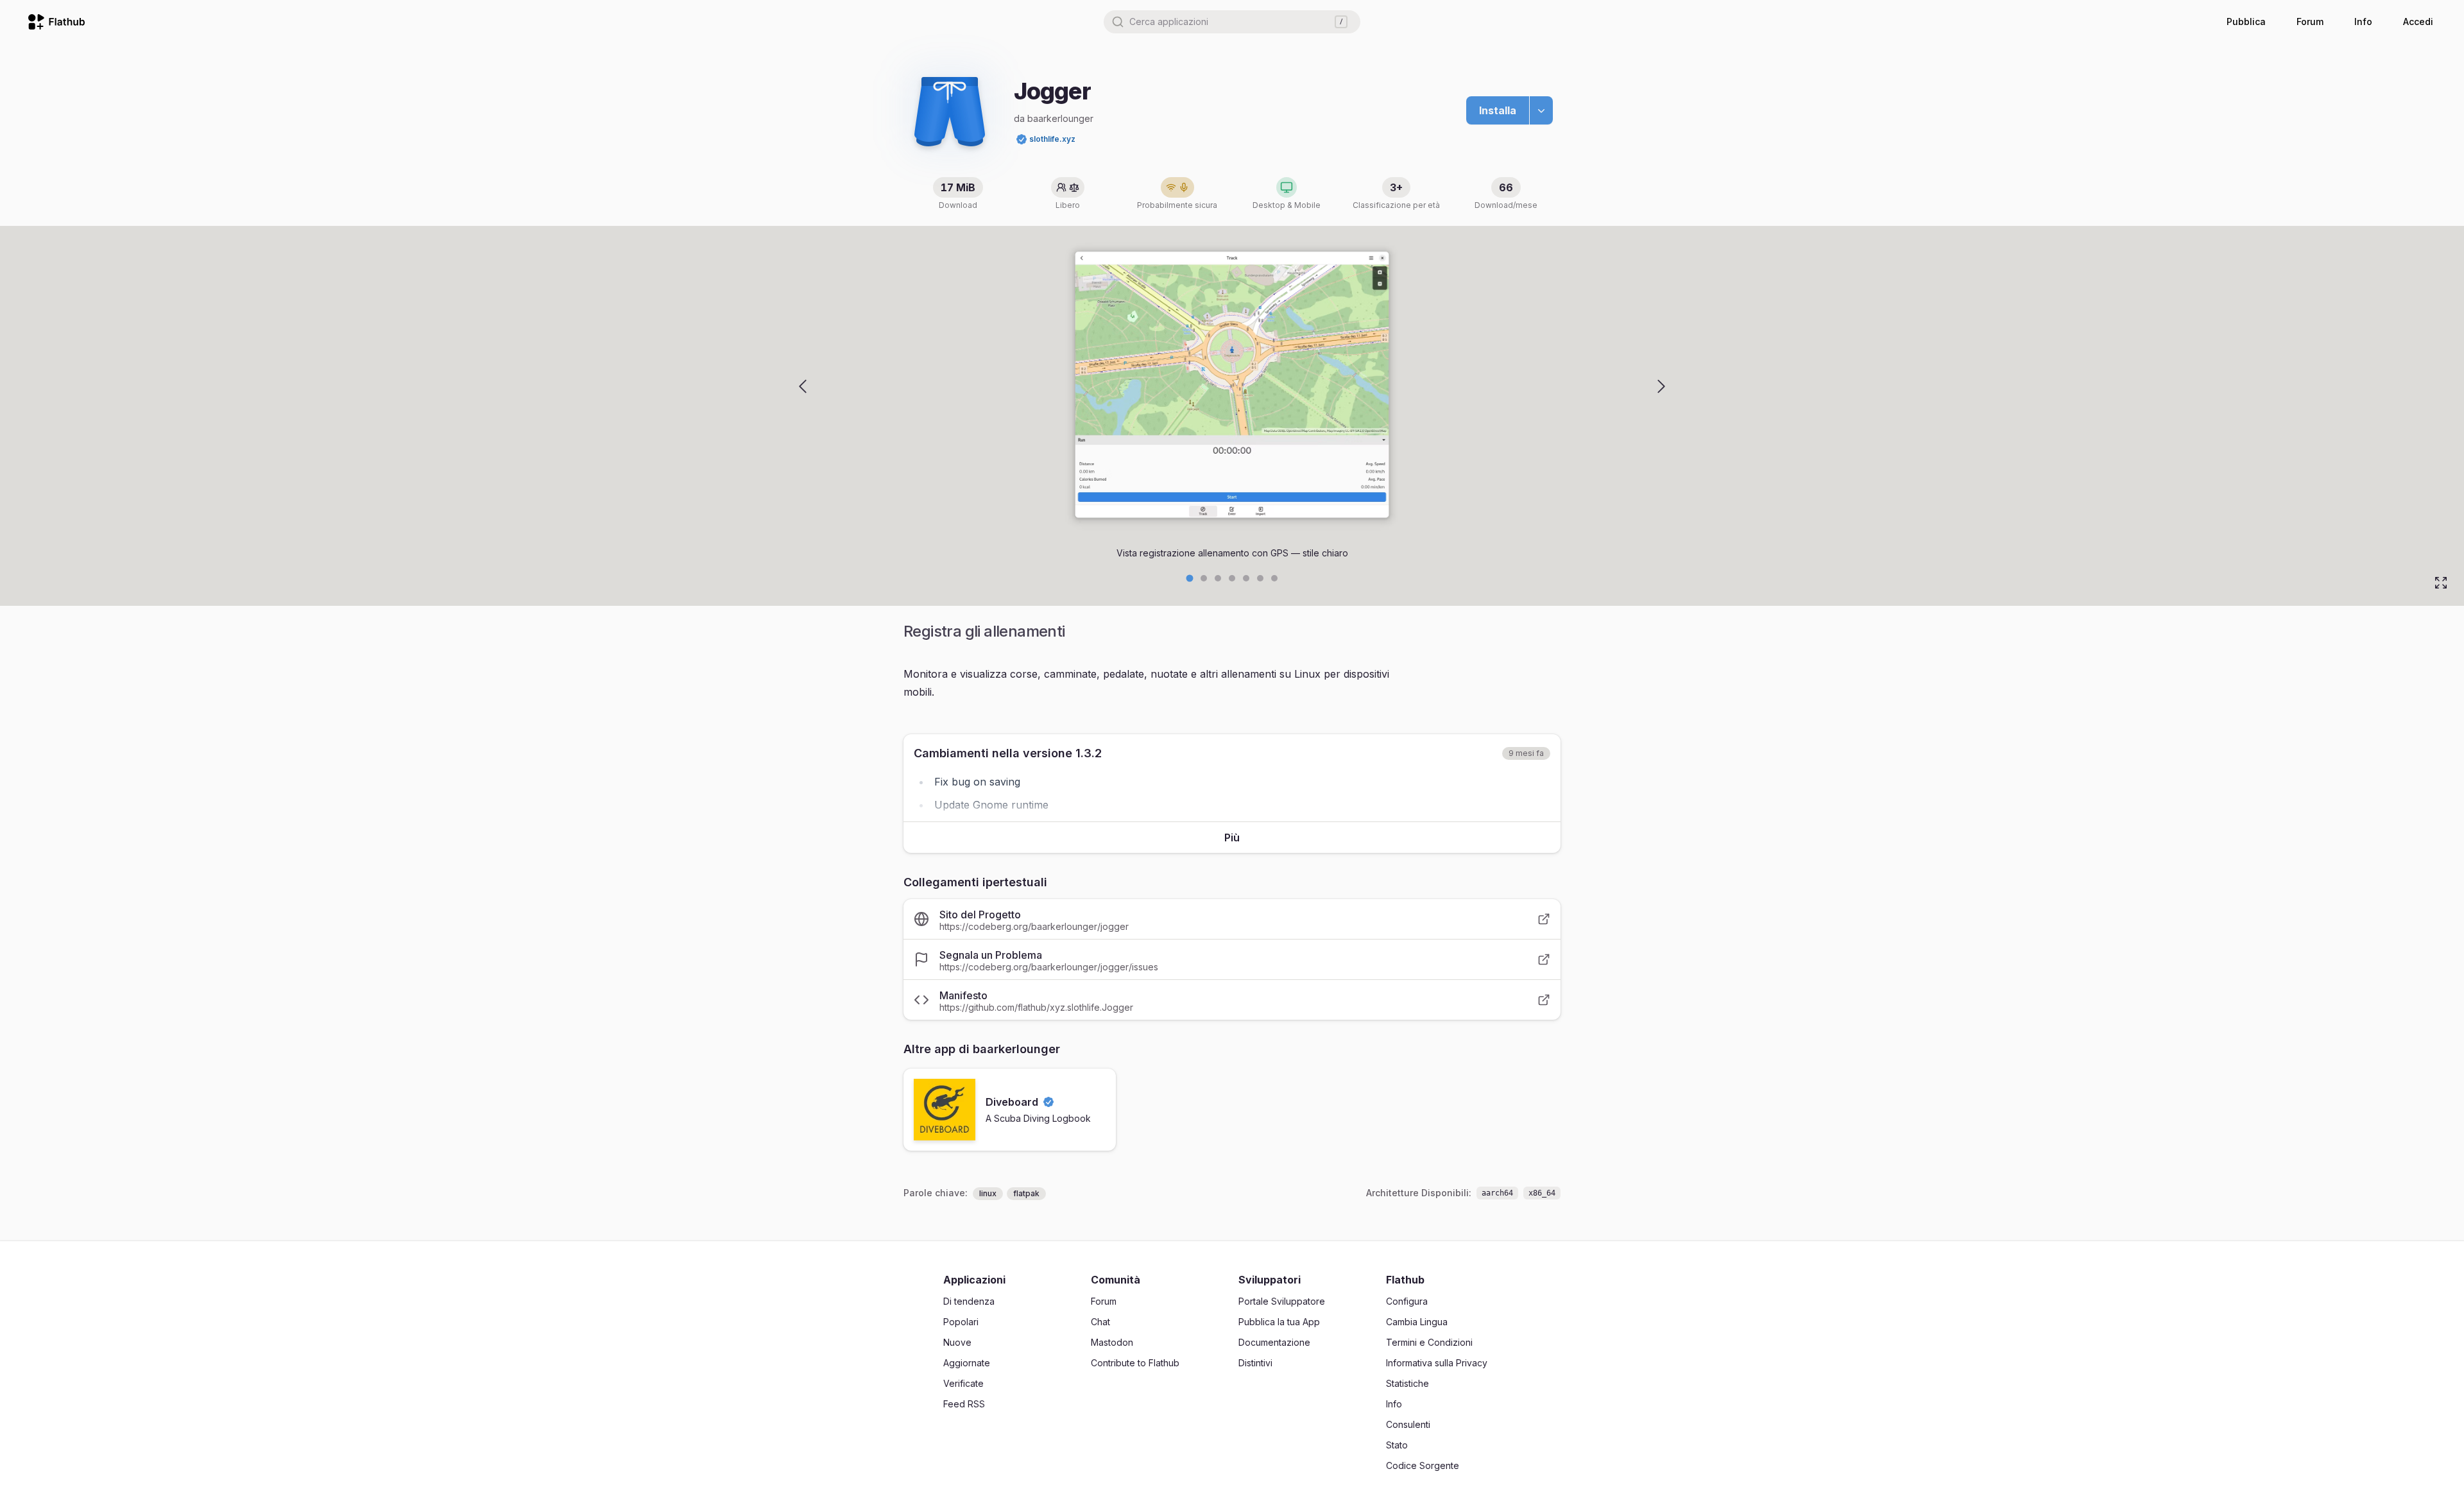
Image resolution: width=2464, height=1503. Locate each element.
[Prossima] (1661, 386)
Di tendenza (969, 1301)
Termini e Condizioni (1429, 1342)
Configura (1407, 1301)
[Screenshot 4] (1246, 578)
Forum (2310, 21)
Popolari (961, 1322)
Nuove (957, 1342)
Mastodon (1112, 1342)
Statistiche (1407, 1383)
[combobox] (1232, 22)
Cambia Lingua (1417, 1322)
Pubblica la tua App (1279, 1322)
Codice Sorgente (1423, 1465)
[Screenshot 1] (1204, 578)
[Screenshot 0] (1190, 579)
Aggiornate (967, 1363)
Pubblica (2246, 21)
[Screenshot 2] (1218, 578)
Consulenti (1408, 1424)
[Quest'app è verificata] (1022, 139)
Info (2363, 21)
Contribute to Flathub (1135, 1363)
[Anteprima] (803, 386)
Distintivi (1255, 1363)
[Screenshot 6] (1274, 578)
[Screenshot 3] (1232, 578)
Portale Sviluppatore (1282, 1301)
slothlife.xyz (1052, 139)
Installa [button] (1498, 110)
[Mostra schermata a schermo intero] (2441, 583)
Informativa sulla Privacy (1437, 1363)
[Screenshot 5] (1260, 578)
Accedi (2418, 21)
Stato (1397, 1445)
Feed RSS (964, 1404)
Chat (1100, 1322)
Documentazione (1274, 1342)
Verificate (963, 1383)
